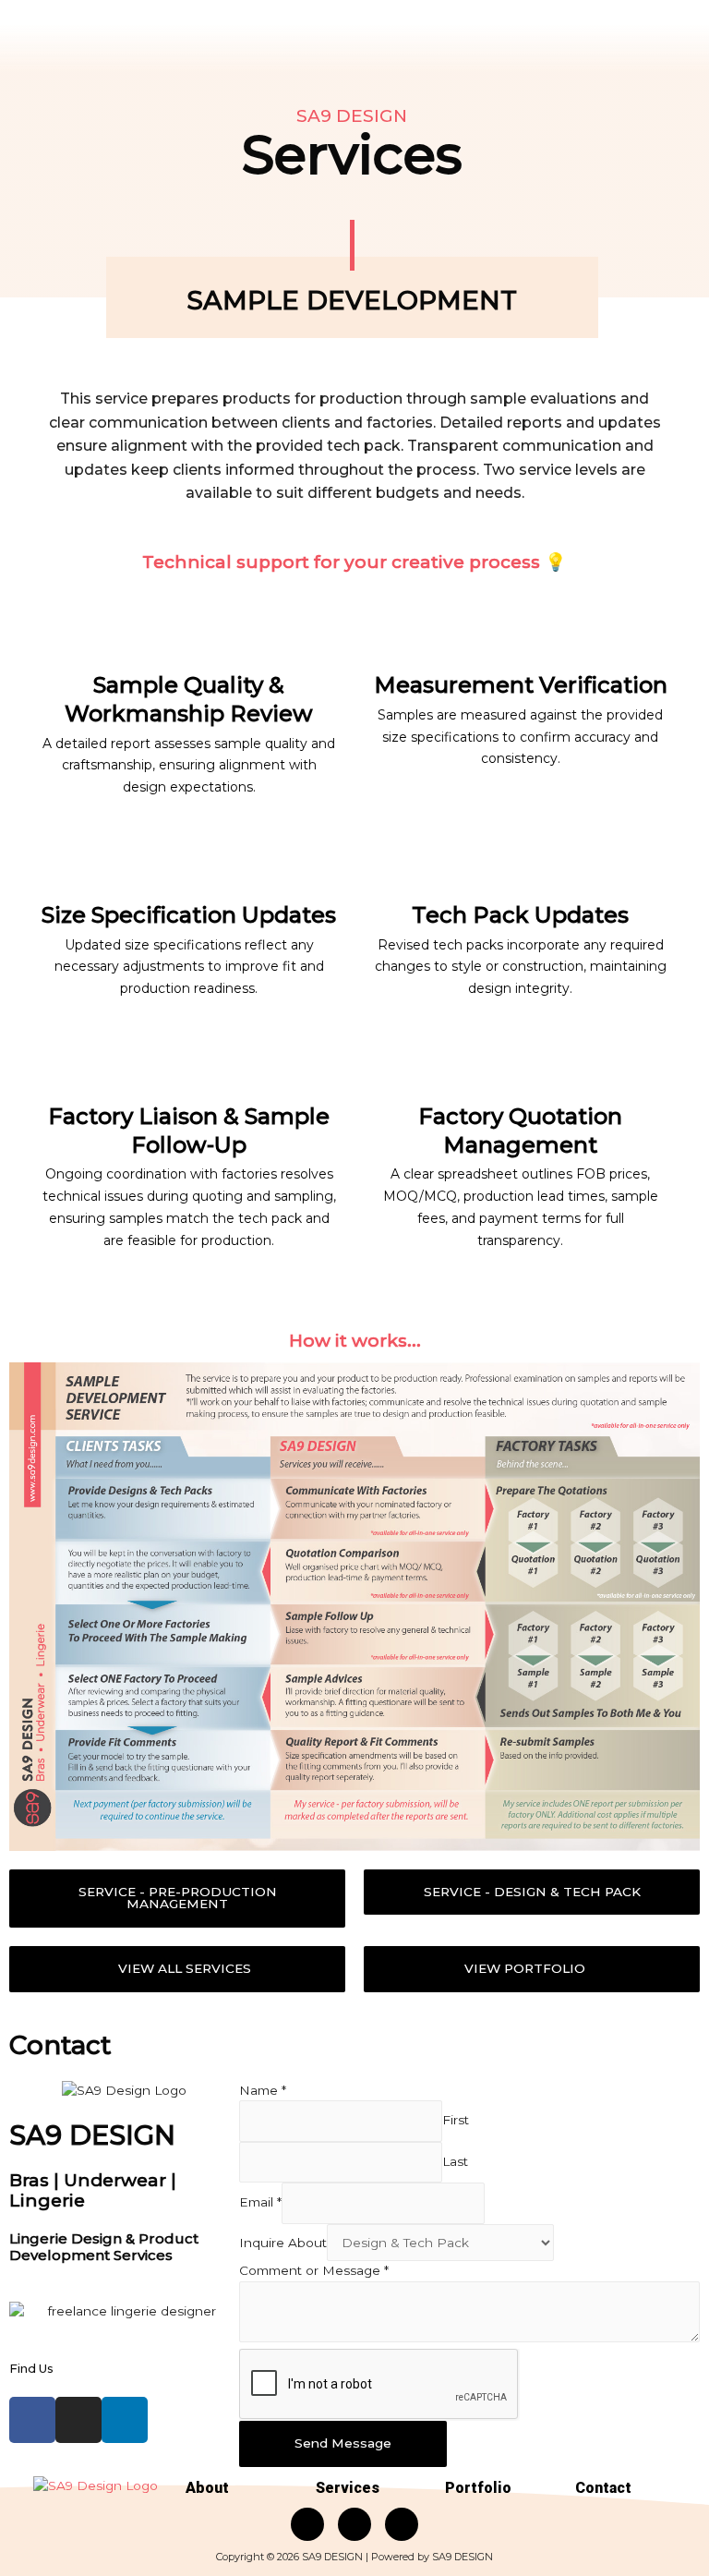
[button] (177, 1899)
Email (260, 2202)
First (456, 2121)
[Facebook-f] (32, 2420)
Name (263, 2090)
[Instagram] (78, 2420)
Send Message (343, 2443)
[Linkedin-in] (125, 2420)
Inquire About (283, 2243)
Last (455, 2161)
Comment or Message (314, 2270)
